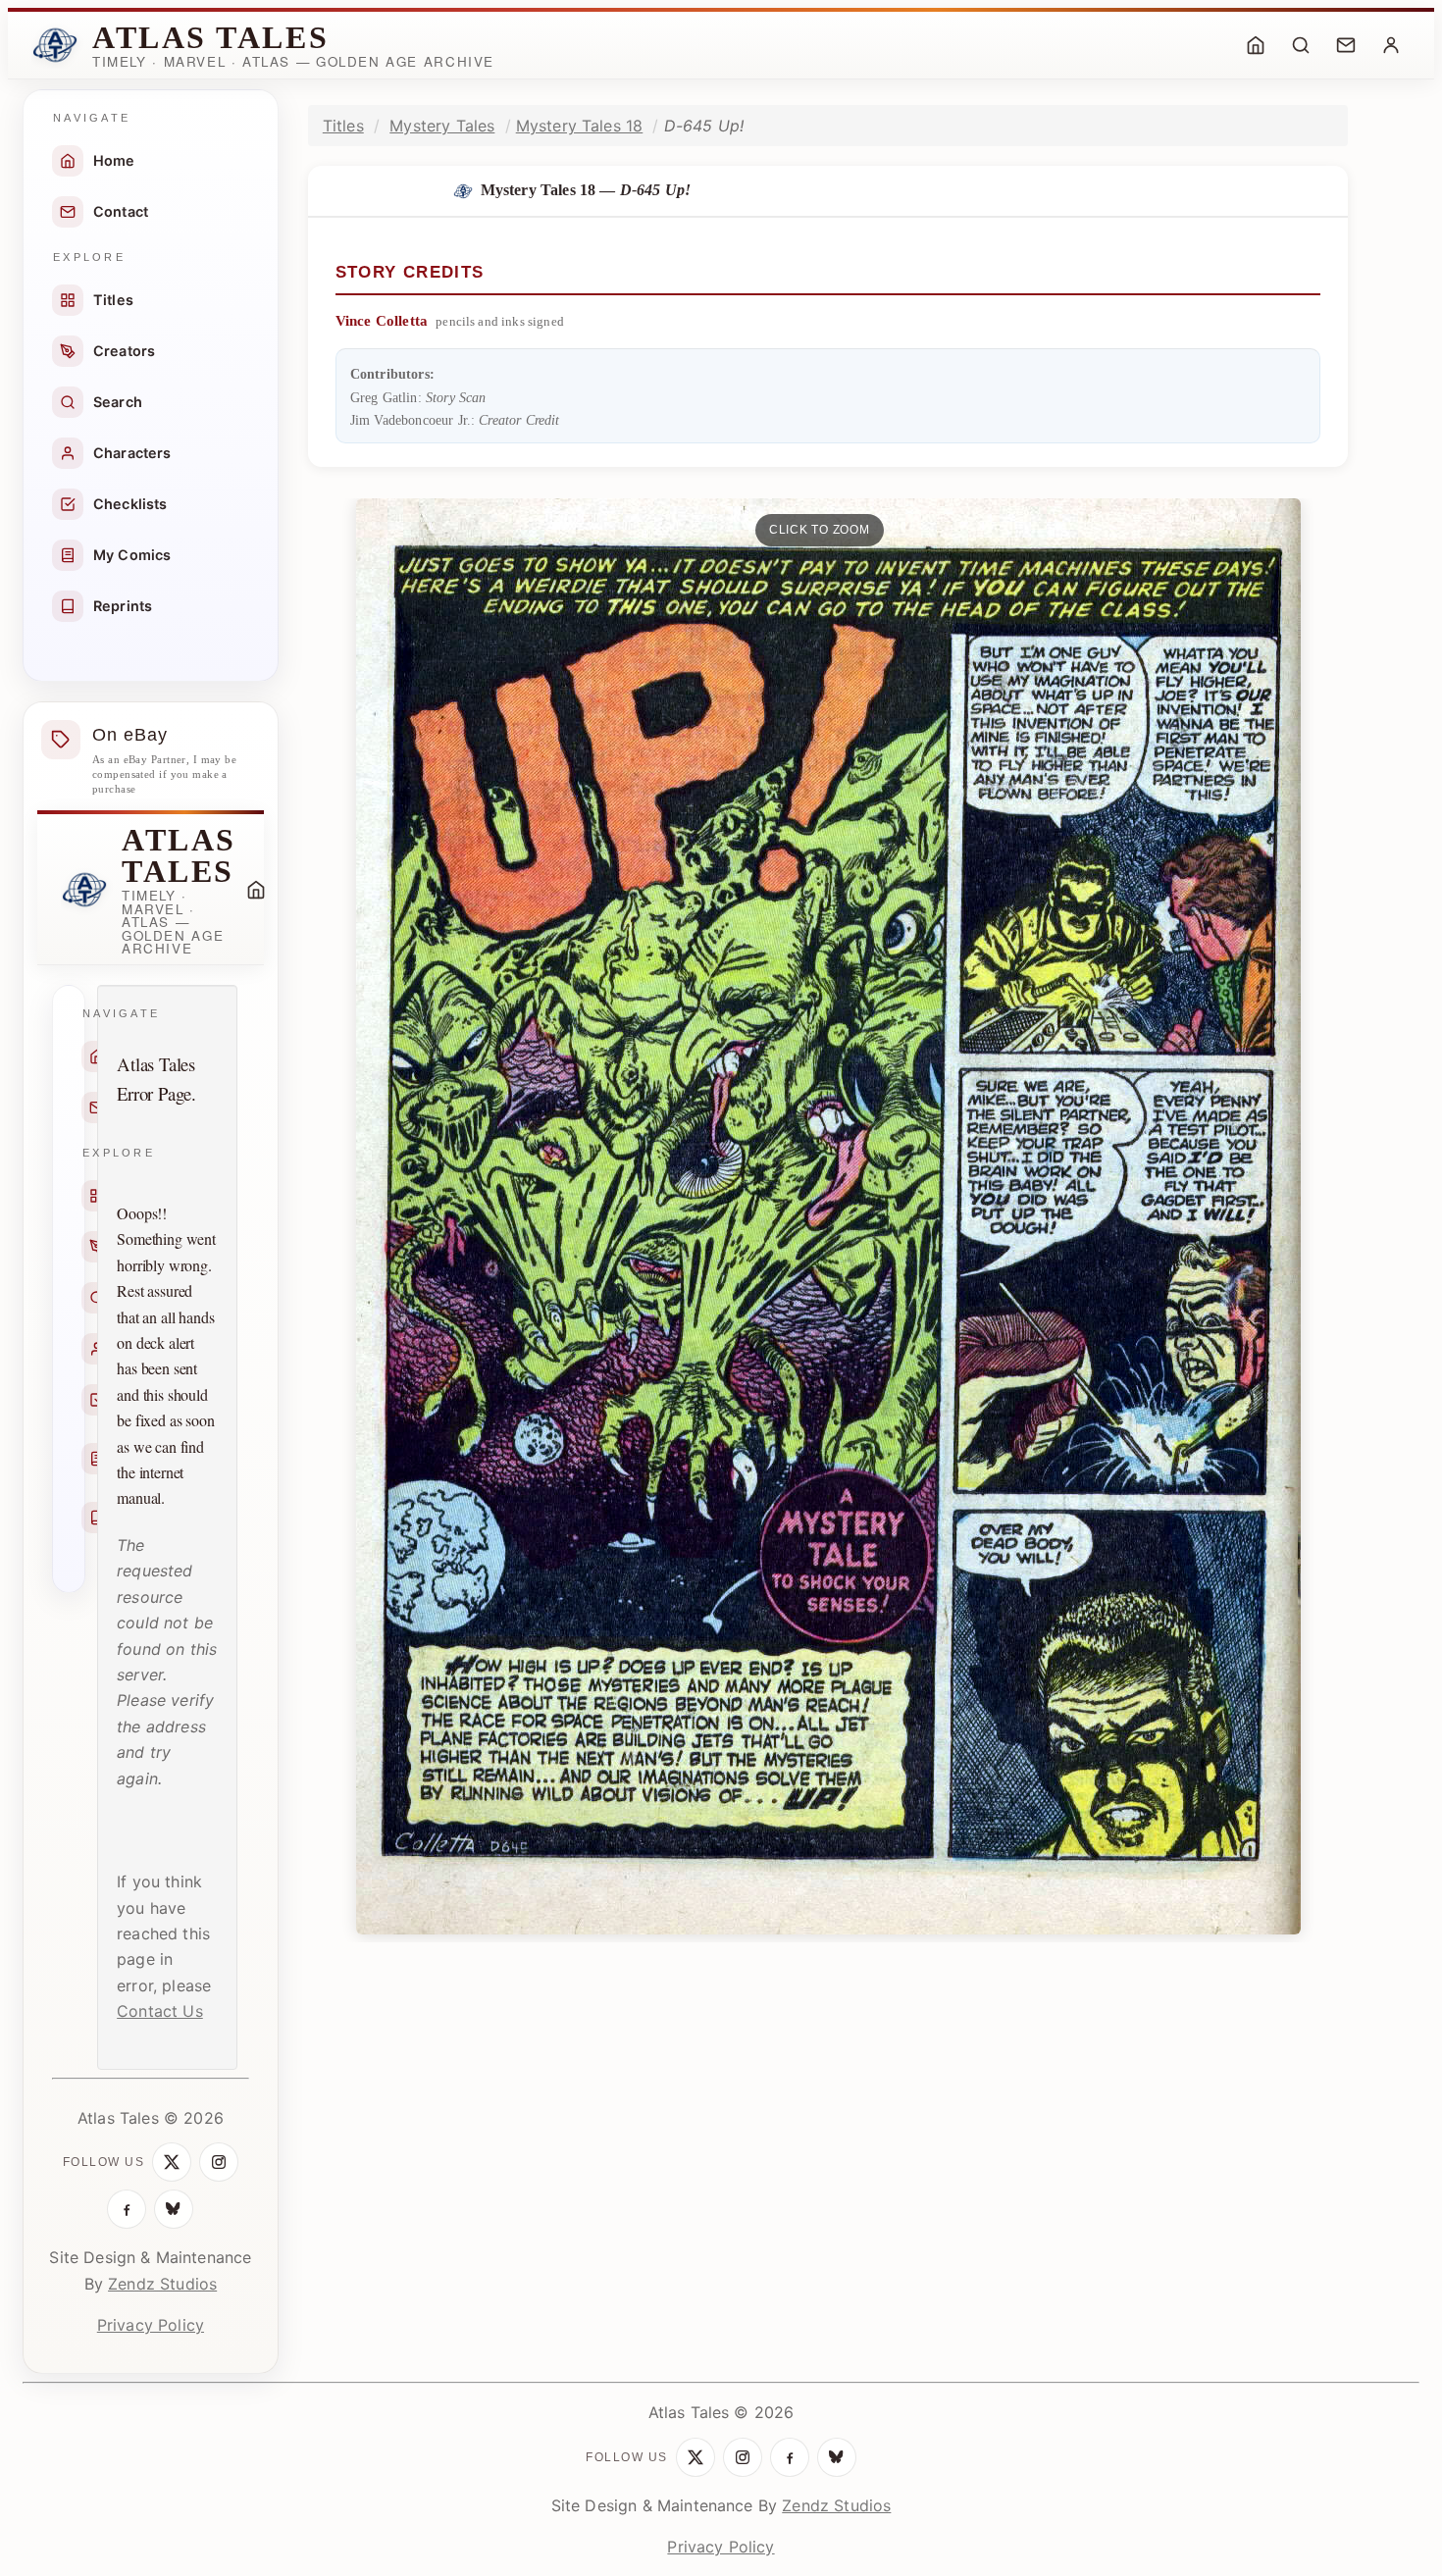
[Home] (1256, 45)
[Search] (1301, 45)
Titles (113, 300)
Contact (121, 211)
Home (114, 160)
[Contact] (1346, 45)
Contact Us (160, 2011)
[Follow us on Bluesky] (174, 2209)
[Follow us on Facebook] (127, 2209)
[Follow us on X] (172, 2162)
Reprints (123, 606)
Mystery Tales (442, 126)
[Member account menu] (1391, 45)
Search (118, 402)
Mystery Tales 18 (580, 126)
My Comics (132, 555)
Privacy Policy (151, 2325)
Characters (132, 453)
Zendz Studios (162, 2284)
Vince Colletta (382, 321)
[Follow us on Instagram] (219, 2162)
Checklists (130, 504)
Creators (124, 351)
